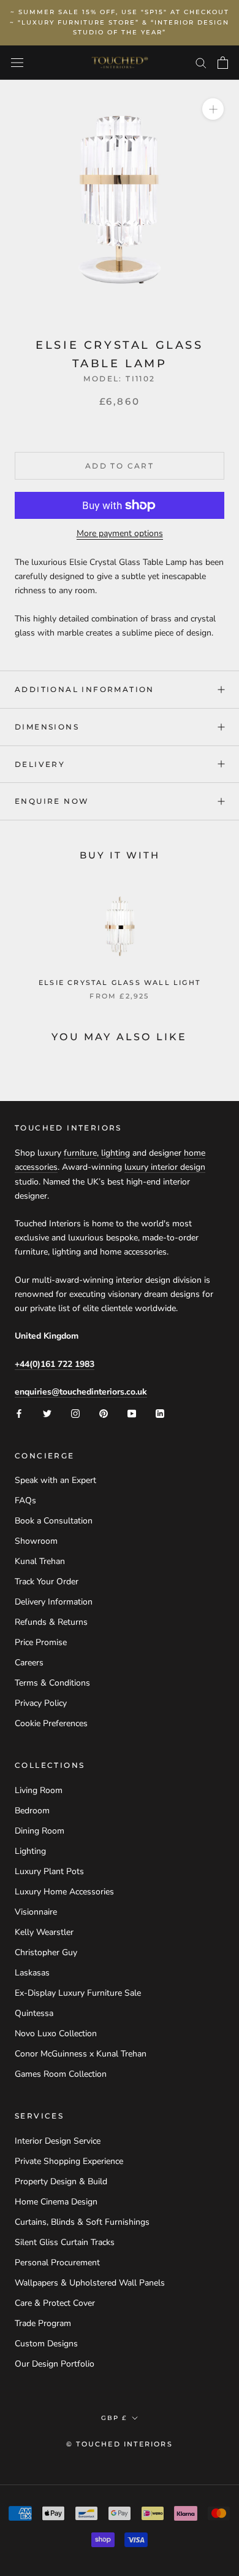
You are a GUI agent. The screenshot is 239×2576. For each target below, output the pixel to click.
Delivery (40, 764)
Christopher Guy (46, 1952)
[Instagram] (75, 1413)
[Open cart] (223, 63)
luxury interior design (165, 1167)
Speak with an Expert (55, 1480)
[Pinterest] (104, 1413)
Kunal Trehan (40, 1561)
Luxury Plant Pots (49, 1871)
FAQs (25, 1500)
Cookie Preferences (51, 1723)
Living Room (39, 1790)
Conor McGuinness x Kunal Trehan (81, 2054)
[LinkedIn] (160, 1413)
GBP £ (114, 2418)
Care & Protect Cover (55, 2303)
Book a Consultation (54, 1521)
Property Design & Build (61, 2181)
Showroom (36, 1541)
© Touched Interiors (120, 2444)
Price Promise (41, 1642)
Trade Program (43, 2323)
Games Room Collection (61, 2074)
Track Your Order (47, 1582)
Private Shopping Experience (69, 2161)
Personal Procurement (57, 2263)
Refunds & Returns (51, 1622)
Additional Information (85, 689)
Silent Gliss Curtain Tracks (65, 2242)
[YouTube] (132, 1413)
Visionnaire (36, 1912)
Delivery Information (54, 1602)
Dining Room (40, 1831)
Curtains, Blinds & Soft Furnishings (82, 2222)
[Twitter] (47, 1413)
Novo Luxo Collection (56, 2033)
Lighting (30, 1851)
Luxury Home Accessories (64, 1892)
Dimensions (47, 727)
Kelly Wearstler (44, 1932)
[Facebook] (19, 1413)
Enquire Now (52, 801)
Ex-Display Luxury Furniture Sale (78, 1993)
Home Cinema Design (56, 2202)
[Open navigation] (17, 63)
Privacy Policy (41, 1703)
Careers (29, 1663)
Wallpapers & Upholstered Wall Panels (90, 2283)
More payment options (120, 533)
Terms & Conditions (52, 1683)
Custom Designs (46, 2344)
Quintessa (34, 2013)
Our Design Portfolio (55, 2364)
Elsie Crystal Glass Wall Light (120, 983)
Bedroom (32, 1811)
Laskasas (32, 1973)
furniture (80, 1153)
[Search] (201, 62)
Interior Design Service (58, 2141)
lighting (116, 1153)
